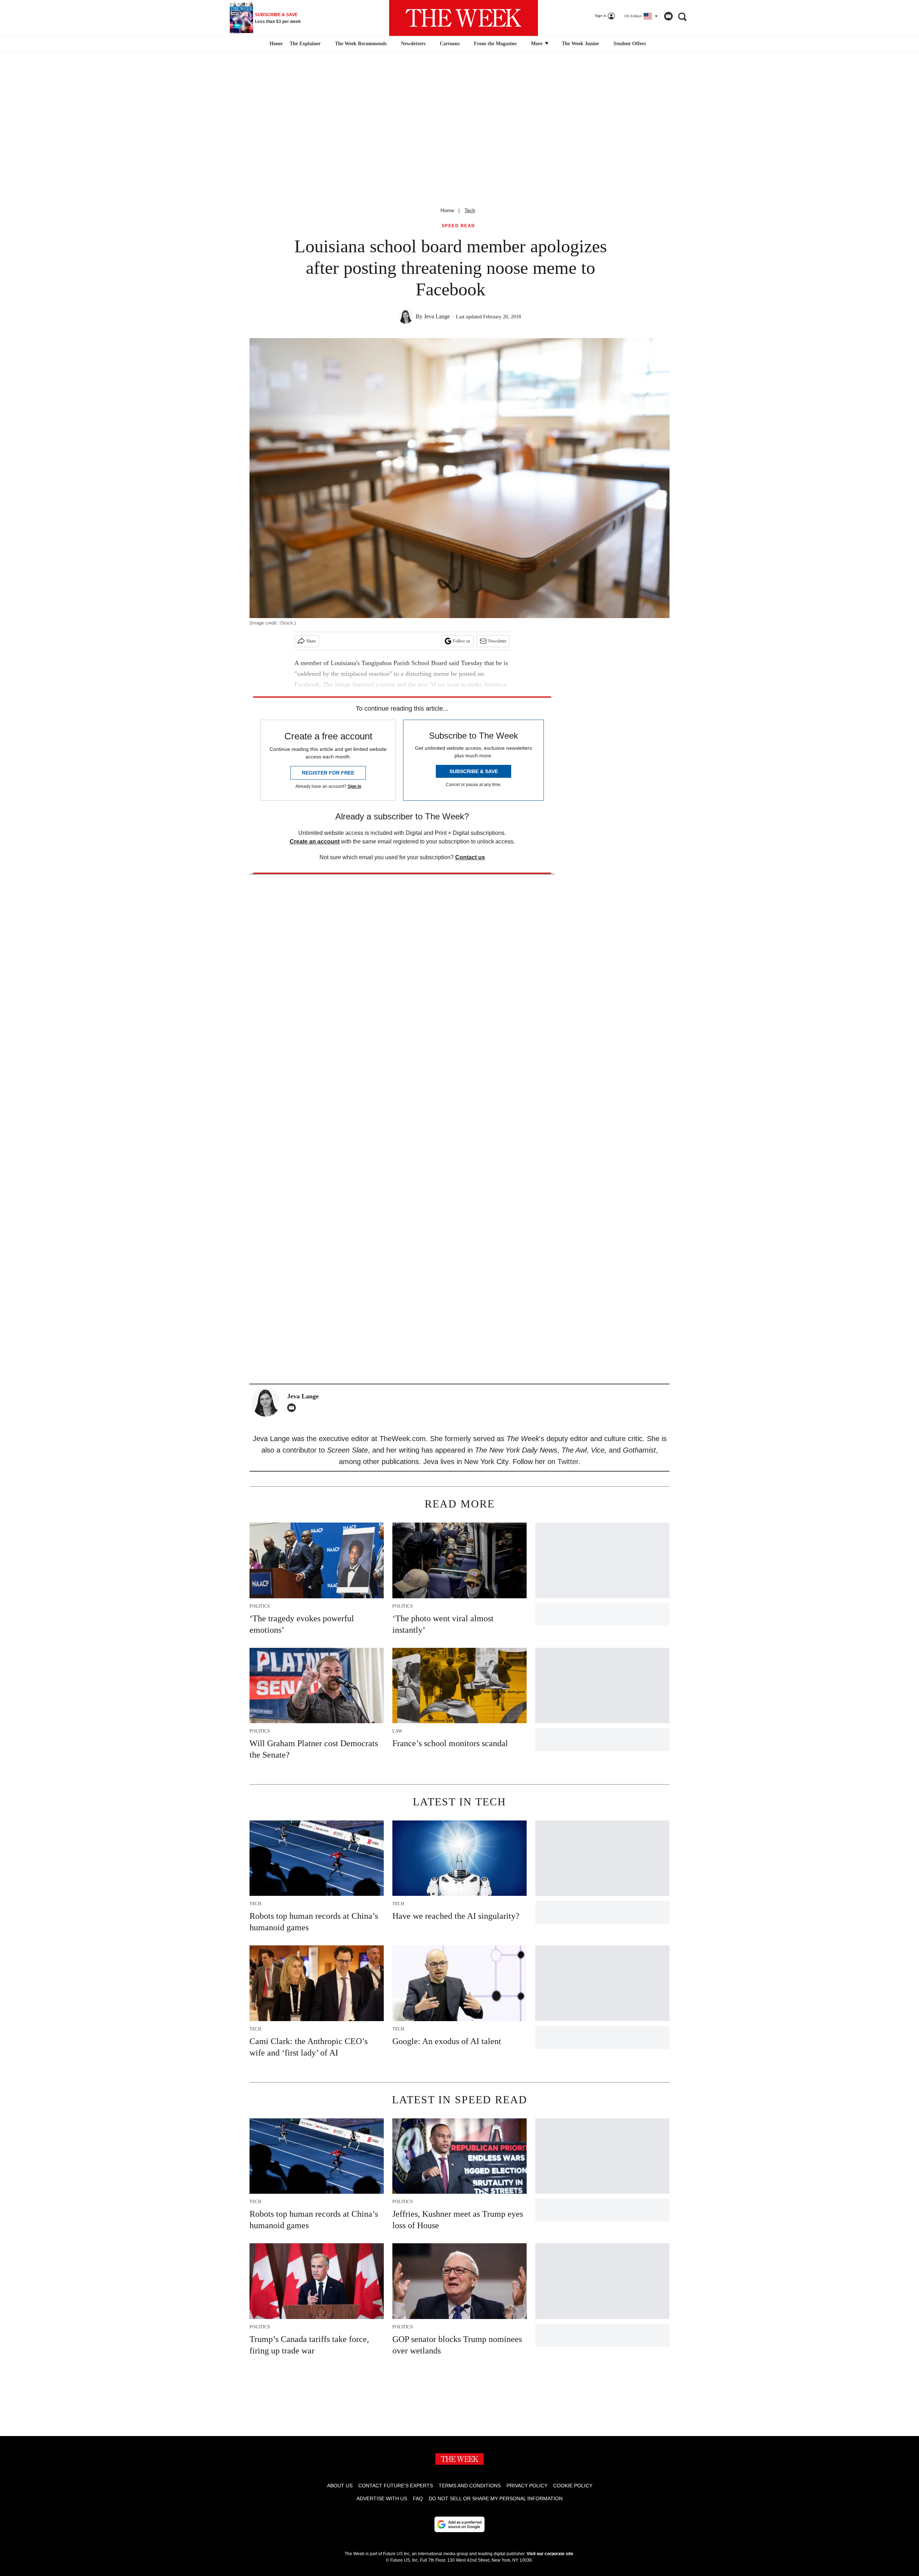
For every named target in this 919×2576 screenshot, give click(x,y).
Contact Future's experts (396, 2486)
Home (447, 210)
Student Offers (630, 44)
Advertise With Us (382, 2498)
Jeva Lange (437, 316)
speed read (458, 226)
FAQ (418, 2498)
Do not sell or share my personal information (496, 2498)
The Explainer (305, 44)
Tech (470, 210)
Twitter (568, 1462)
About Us (340, 2486)
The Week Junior (580, 44)
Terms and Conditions (470, 2486)
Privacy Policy (527, 2486)
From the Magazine (495, 44)
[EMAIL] (293, 1408)
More (537, 44)
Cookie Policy (573, 2486)
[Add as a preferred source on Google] (459, 2524)
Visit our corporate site (550, 2554)
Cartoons (450, 44)
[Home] (275, 44)
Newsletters (413, 44)
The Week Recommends (361, 44)
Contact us (470, 857)
